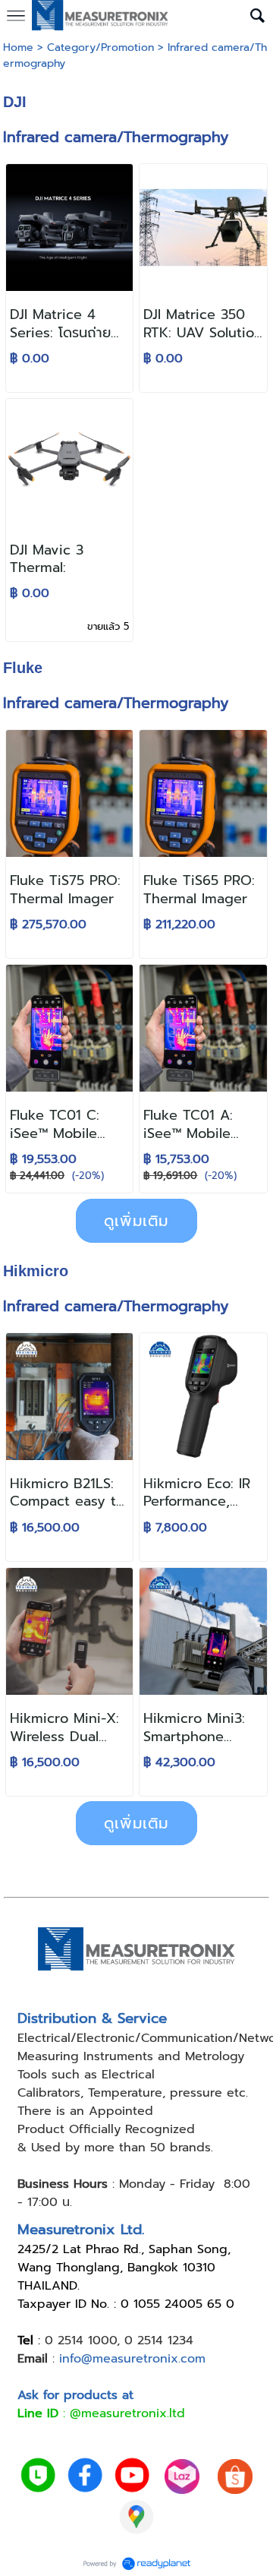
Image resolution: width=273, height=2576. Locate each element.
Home (18, 47)
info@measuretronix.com (132, 2359)
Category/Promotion (100, 47)
